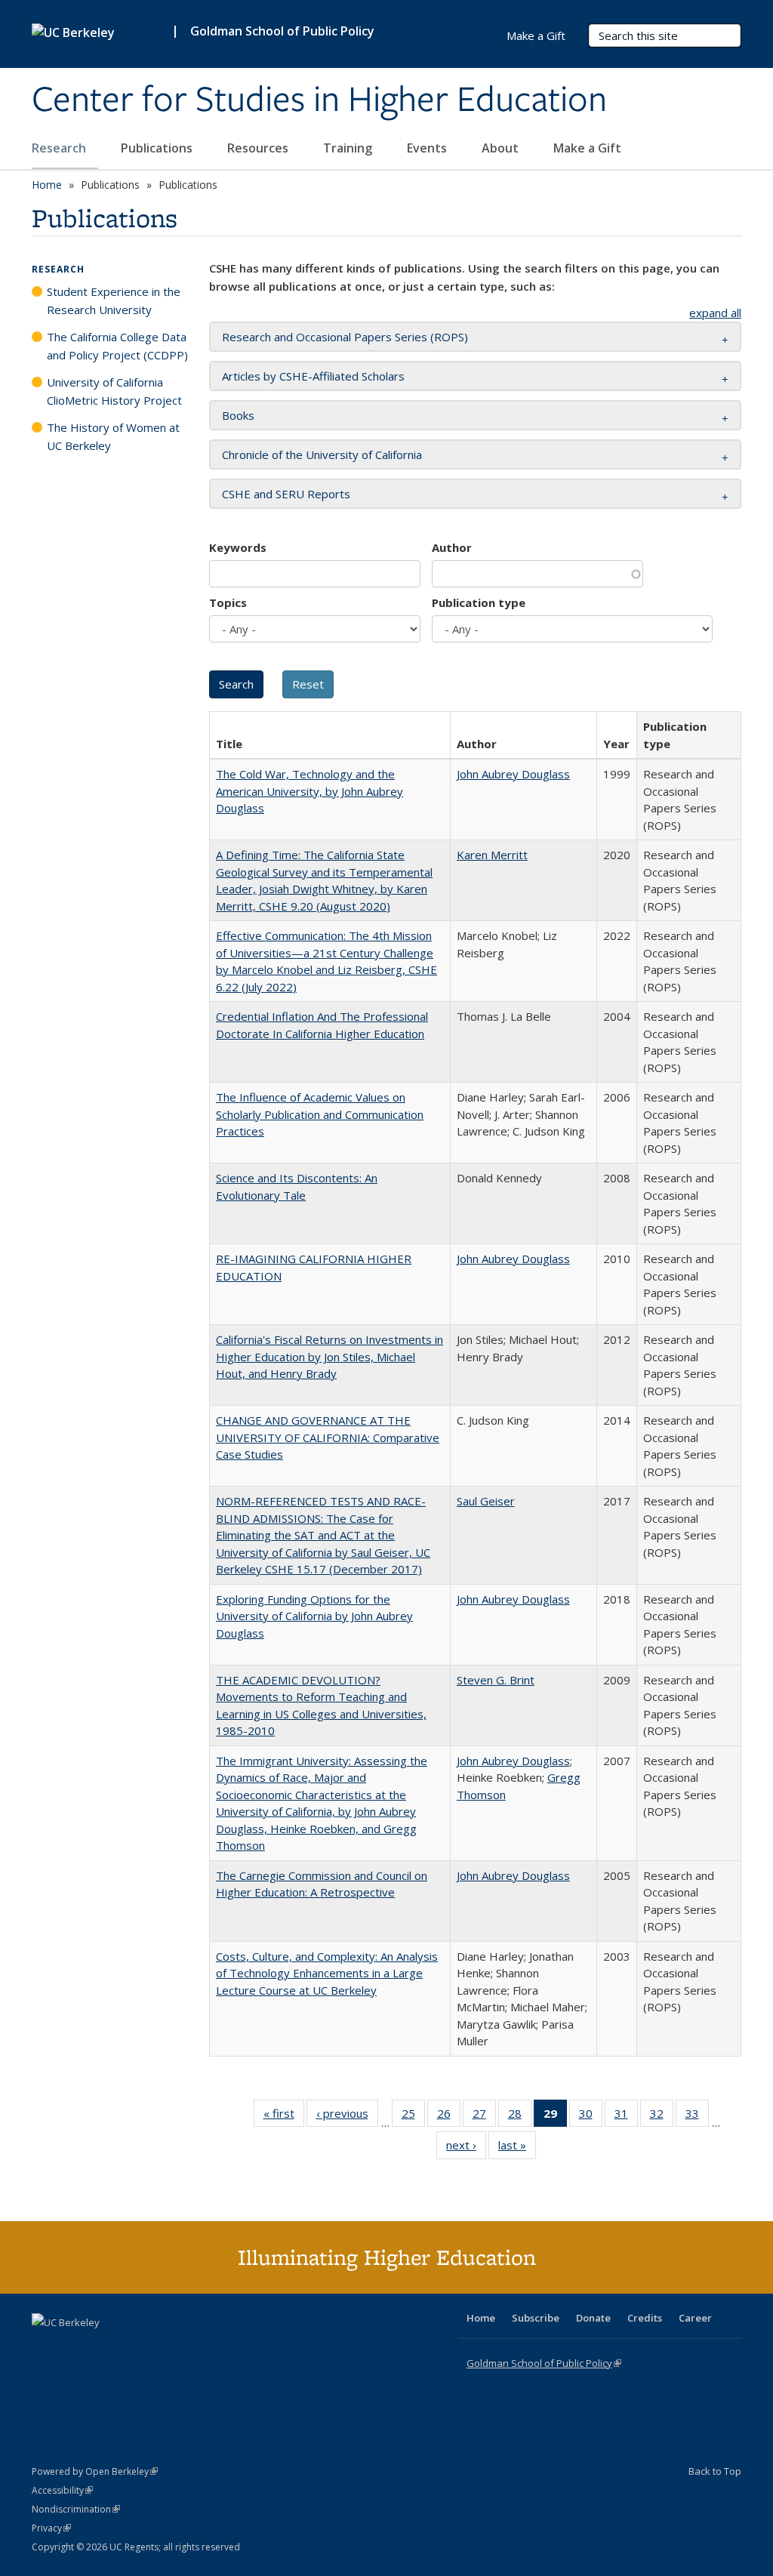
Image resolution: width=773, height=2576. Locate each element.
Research (60, 148)
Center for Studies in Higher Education (319, 100)
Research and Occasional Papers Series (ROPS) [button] (345, 337)
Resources (259, 148)
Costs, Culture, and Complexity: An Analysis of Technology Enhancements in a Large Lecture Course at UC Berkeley (327, 1973)
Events (428, 148)
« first (284, 2117)
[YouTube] (104, 2348)
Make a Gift (587, 148)
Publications (158, 148)
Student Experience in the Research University (114, 300)
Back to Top (715, 2471)
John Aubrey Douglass (513, 774)
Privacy (51, 2528)
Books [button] (238, 415)
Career (695, 2318)
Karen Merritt (492, 855)
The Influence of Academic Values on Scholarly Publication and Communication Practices (320, 1114)
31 (626, 2117)
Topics (228, 602)
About (502, 148)
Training (349, 148)
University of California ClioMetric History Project (114, 391)
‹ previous (347, 2117)
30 (591, 2117)
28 (520, 2117)
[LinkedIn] (75, 2348)
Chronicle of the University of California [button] (322, 454)
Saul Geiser (486, 1501)
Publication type (479, 602)
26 (449, 2117)
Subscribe (536, 2318)
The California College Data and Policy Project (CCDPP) (117, 346)
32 (662, 2117)
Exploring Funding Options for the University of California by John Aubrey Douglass (314, 1616)
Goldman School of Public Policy (282, 31)
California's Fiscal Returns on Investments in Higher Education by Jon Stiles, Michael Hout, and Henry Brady (330, 1356)
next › (466, 2148)
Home (47, 185)
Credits (645, 2318)
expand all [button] (715, 313)
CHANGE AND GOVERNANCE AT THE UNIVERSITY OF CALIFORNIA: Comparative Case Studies (328, 1437)
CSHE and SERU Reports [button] (286, 494)
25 (413, 2117)
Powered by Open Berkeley (95, 2471)
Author (452, 547)
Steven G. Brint (496, 1680)
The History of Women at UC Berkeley (113, 436)
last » (517, 2148)
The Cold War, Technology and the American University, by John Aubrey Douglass (310, 791)
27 (484, 2117)
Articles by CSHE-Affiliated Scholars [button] (313, 376)
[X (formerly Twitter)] (45, 2348)
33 (697, 2117)
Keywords (238, 547)
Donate (593, 2318)
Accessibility (62, 2490)
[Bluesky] (163, 2348)
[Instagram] (134, 2348)
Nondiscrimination (76, 2509)
